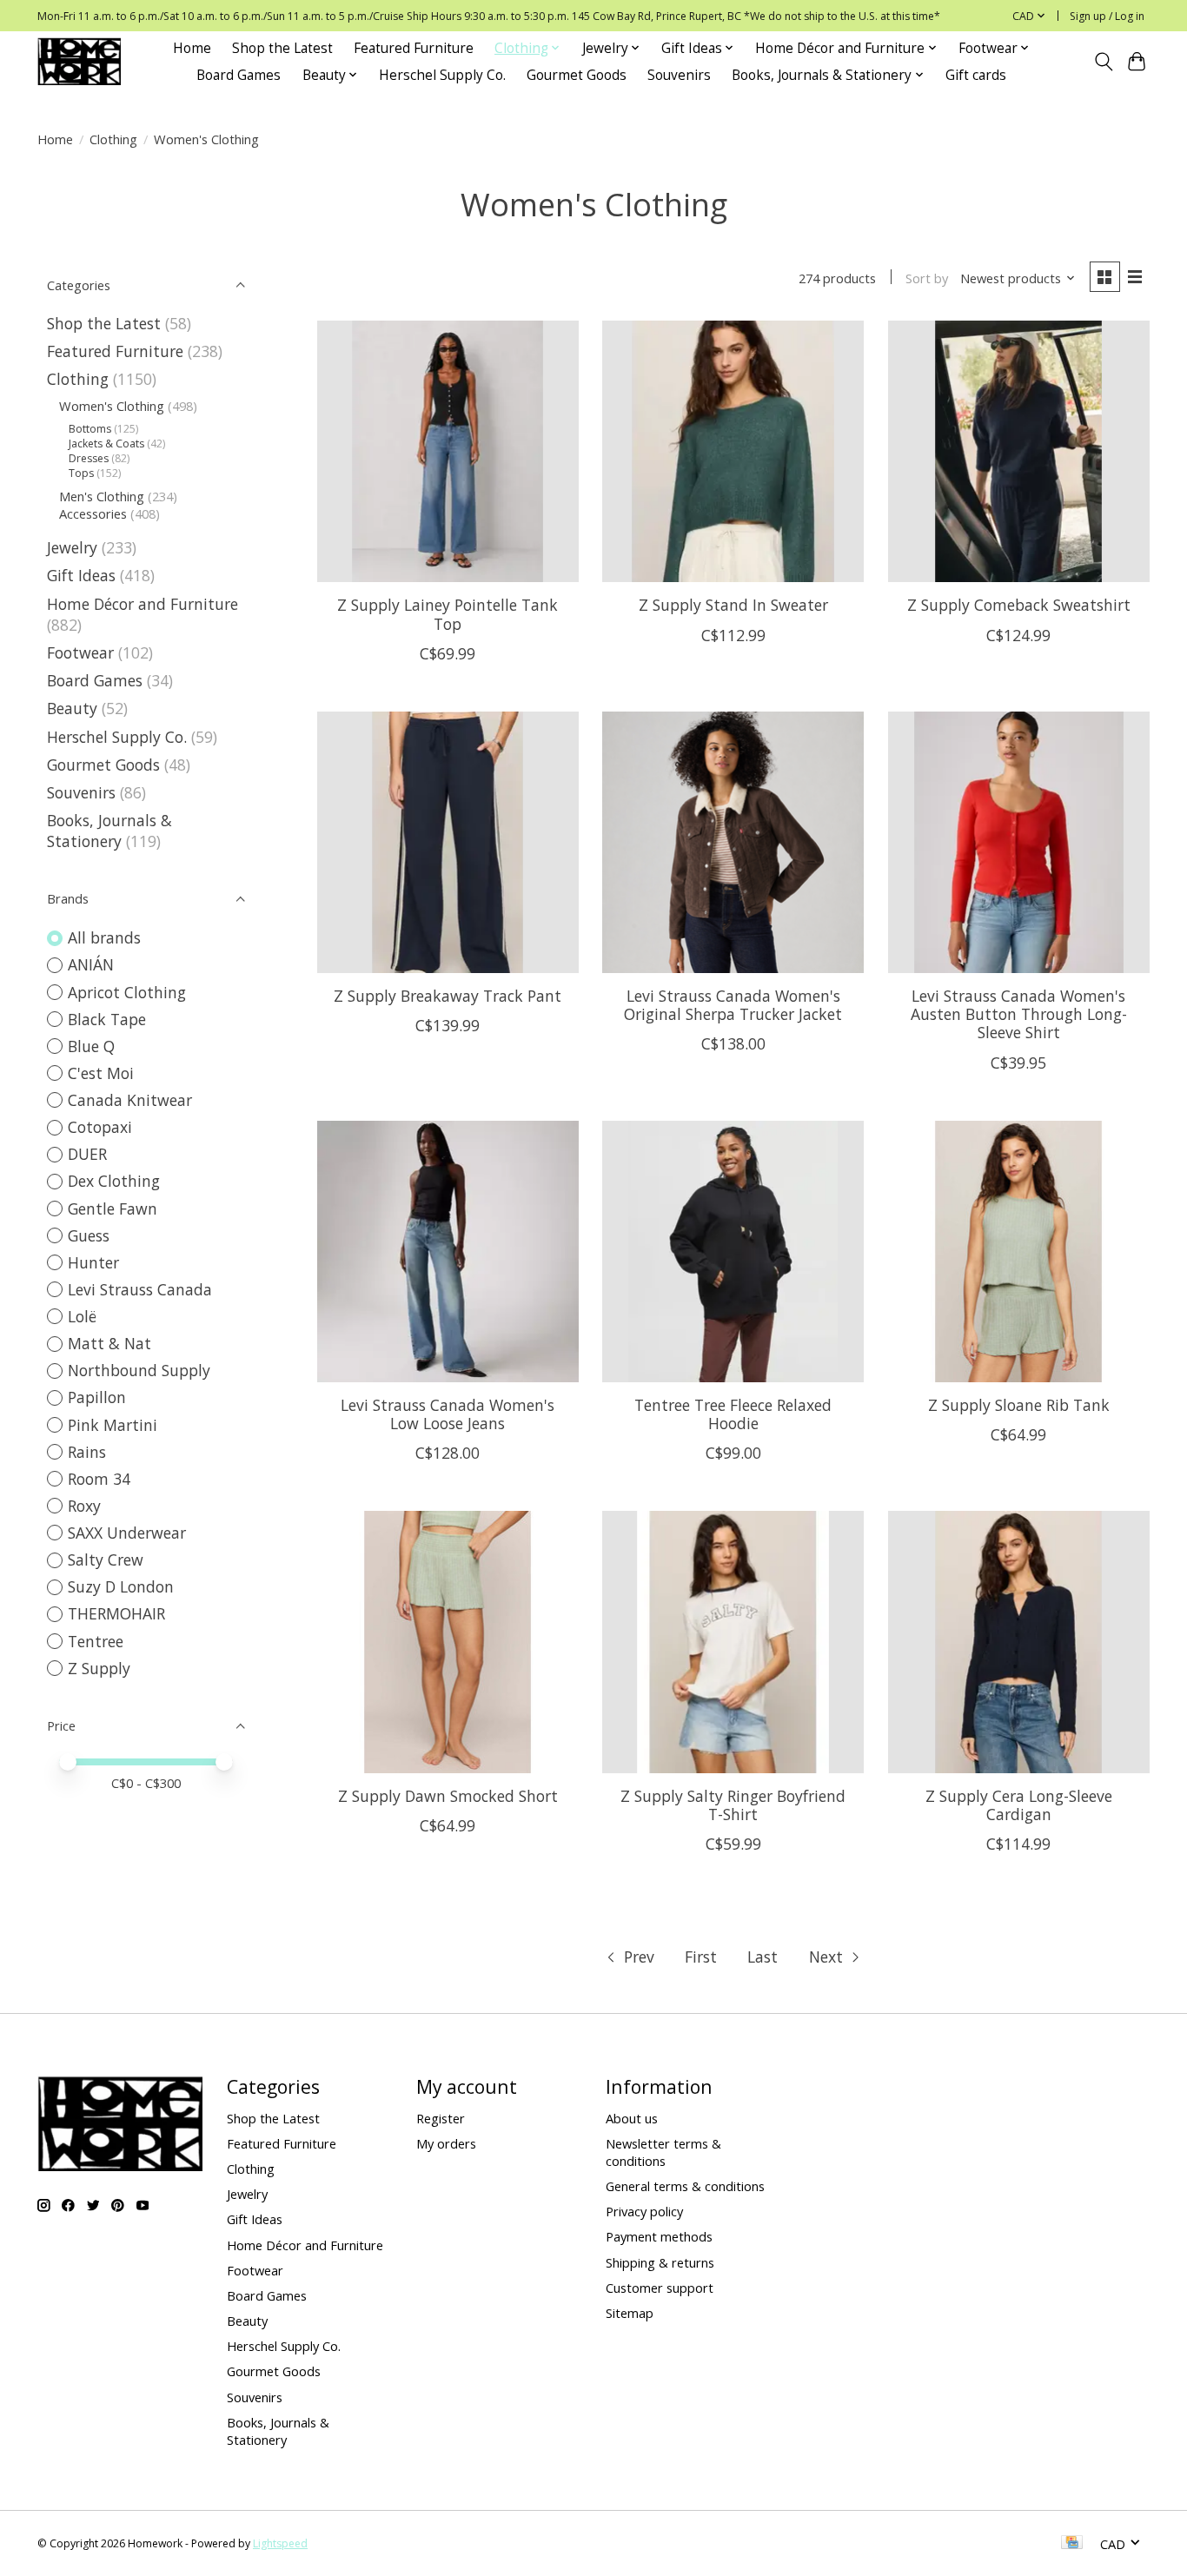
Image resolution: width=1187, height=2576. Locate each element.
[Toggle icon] (1103, 62)
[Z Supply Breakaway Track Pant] (448, 842)
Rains (87, 1452)
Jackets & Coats (106, 444)
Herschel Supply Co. (442, 75)
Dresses (89, 458)
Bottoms (90, 429)
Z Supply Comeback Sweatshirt (1019, 605)
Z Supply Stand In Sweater (733, 605)
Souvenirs (679, 75)
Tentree (96, 1641)
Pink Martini (113, 1425)
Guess (89, 1235)
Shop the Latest (282, 48)
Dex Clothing (114, 1181)
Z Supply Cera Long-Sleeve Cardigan (1019, 1805)
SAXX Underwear (127, 1533)
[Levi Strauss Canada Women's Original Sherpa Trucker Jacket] (733, 842)
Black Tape (107, 1019)
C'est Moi (101, 1073)
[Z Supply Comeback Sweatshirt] (1019, 451)
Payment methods (659, 2236)
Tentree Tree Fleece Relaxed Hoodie (733, 1414)
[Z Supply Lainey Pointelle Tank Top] (448, 451)
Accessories (93, 513)
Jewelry (72, 547)
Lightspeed (280, 2543)
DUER (87, 1154)
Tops (81, 473)
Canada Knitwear (130, 1100)
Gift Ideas (81, 575)
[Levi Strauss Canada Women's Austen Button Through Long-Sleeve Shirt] (1019, 842)
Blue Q (91, 1046)
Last (763, 1957)
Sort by (927, 278)
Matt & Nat (109, 1343)
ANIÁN (91, 964)
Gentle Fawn (113, 1209)
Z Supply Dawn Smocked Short (448, 1796)
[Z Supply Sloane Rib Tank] (1019, 1252)
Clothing (113, 139)
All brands (104, 937)
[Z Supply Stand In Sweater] (733, 451)
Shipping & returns (660, 2262)
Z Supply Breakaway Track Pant (448, 996)
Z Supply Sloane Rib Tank (1019, 1405)
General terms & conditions (685, 2186)
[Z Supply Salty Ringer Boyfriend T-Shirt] (733, 1642)
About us (632, 2118)
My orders (446, 2143)
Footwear (80, 652)
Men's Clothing (102, 496)
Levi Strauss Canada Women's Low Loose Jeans (448, 1414)
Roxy (84, 1506)
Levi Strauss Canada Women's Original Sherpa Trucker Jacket (733, 1005)
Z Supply (99, 1668)
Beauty (72, 708)
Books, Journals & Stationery (109, 831)
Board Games (239, 75)
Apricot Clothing (127, 992)
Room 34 (99, 1479)
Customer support (660, 2288)
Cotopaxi (100, 1127)
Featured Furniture (414, 48)
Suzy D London (121, 1586)
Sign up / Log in (1107, 16)
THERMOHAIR (116, 1613)
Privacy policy (644, 2211)
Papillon (97, 1397)
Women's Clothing (112, 406)
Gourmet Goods (577, 75)
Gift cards (976, 75)
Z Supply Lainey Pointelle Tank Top (448, 614)
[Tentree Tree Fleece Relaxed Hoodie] (733, 1252)
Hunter (93, 1262)
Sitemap (630, 2313)
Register (441, 2118)
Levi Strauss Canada (140, 1289)
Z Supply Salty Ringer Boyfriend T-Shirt (733, 1805)
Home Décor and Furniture (143, 604)
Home (192, 48)
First (701, 1957)
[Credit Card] (1072, 2544)
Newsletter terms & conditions (663, 2152)
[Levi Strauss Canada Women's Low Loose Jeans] (448, 1252)
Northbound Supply (139, 1370)
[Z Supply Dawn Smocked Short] (448, 1642)
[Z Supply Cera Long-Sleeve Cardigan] (1019, 1642)
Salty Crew (106, 1560)
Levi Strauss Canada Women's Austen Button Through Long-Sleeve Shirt (1019, 1014)
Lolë (82, 1316)
